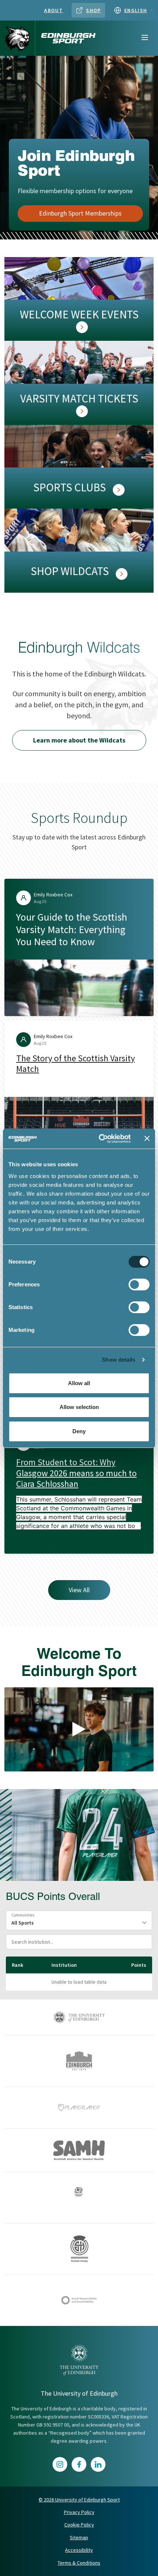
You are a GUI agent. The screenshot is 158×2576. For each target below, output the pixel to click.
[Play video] (79, 1729)
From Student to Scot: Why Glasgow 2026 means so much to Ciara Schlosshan (76, 1473)
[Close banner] (147, 1138)
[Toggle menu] (145, 38)
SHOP (94, 10)
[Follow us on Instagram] (60, 2464)
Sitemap (79, 2537)
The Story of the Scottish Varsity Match (76, 1063)
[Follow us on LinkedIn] (98, 2464)
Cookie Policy (79, 2525)
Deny (79, 1431)
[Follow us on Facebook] (79, 2464)
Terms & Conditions (79, 2563)
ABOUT (53, 10)
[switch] (139, 1285)
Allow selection (79, 1407)
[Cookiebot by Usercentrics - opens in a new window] (99, 1139)
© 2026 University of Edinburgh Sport (79, 2500)
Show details (118, 1360)
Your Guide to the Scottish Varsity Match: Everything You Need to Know (72, 929)
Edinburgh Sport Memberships (80, 213)
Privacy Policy (79, 2512)
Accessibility (79, 2550)
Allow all (79, 1383)
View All (79, 1590)
